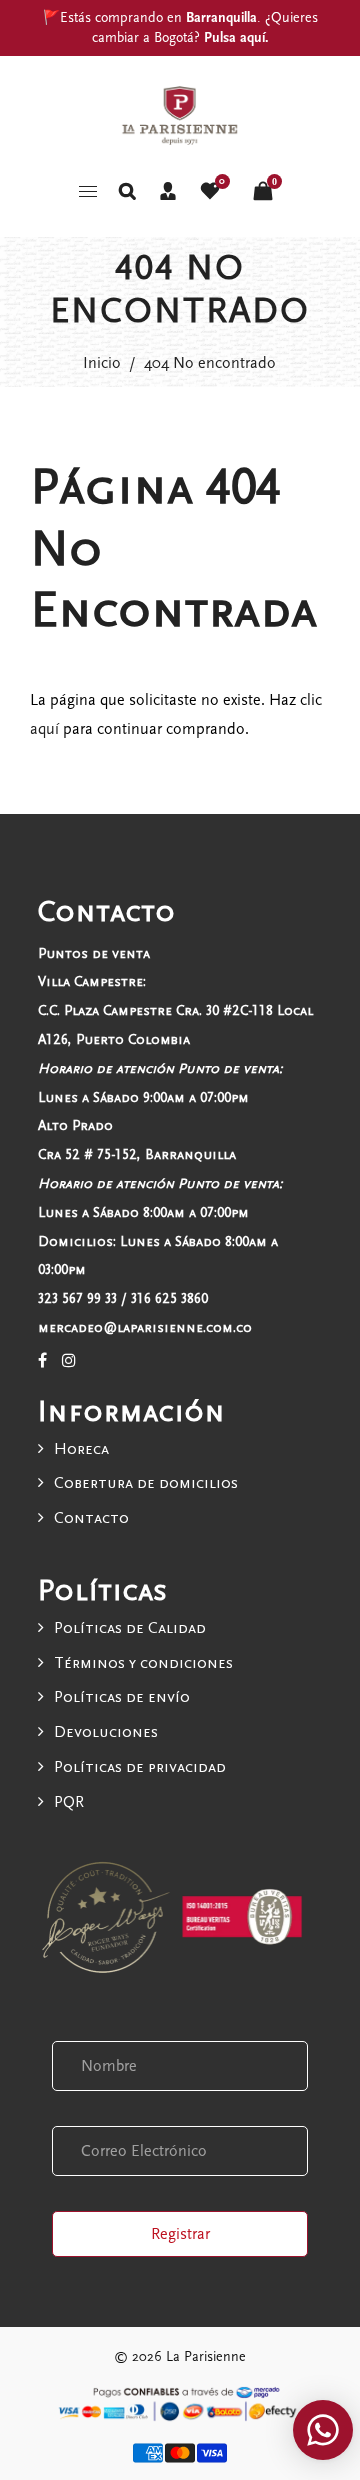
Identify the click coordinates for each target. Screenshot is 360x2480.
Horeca (81, 1449)
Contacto (91, 1518)
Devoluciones (106, 1732)
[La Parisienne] (180, 114)
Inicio (102, 363)
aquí (44, 729)
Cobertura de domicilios (146, 1483)
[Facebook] (42, 1361)
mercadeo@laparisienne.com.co (145, 1327)
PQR (69, 1802)
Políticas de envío (122, 1697)
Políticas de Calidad (130, 1628)
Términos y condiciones (143, 1663)
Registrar (180, 2234)
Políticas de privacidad (140, 1767)
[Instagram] (69, 1361)
